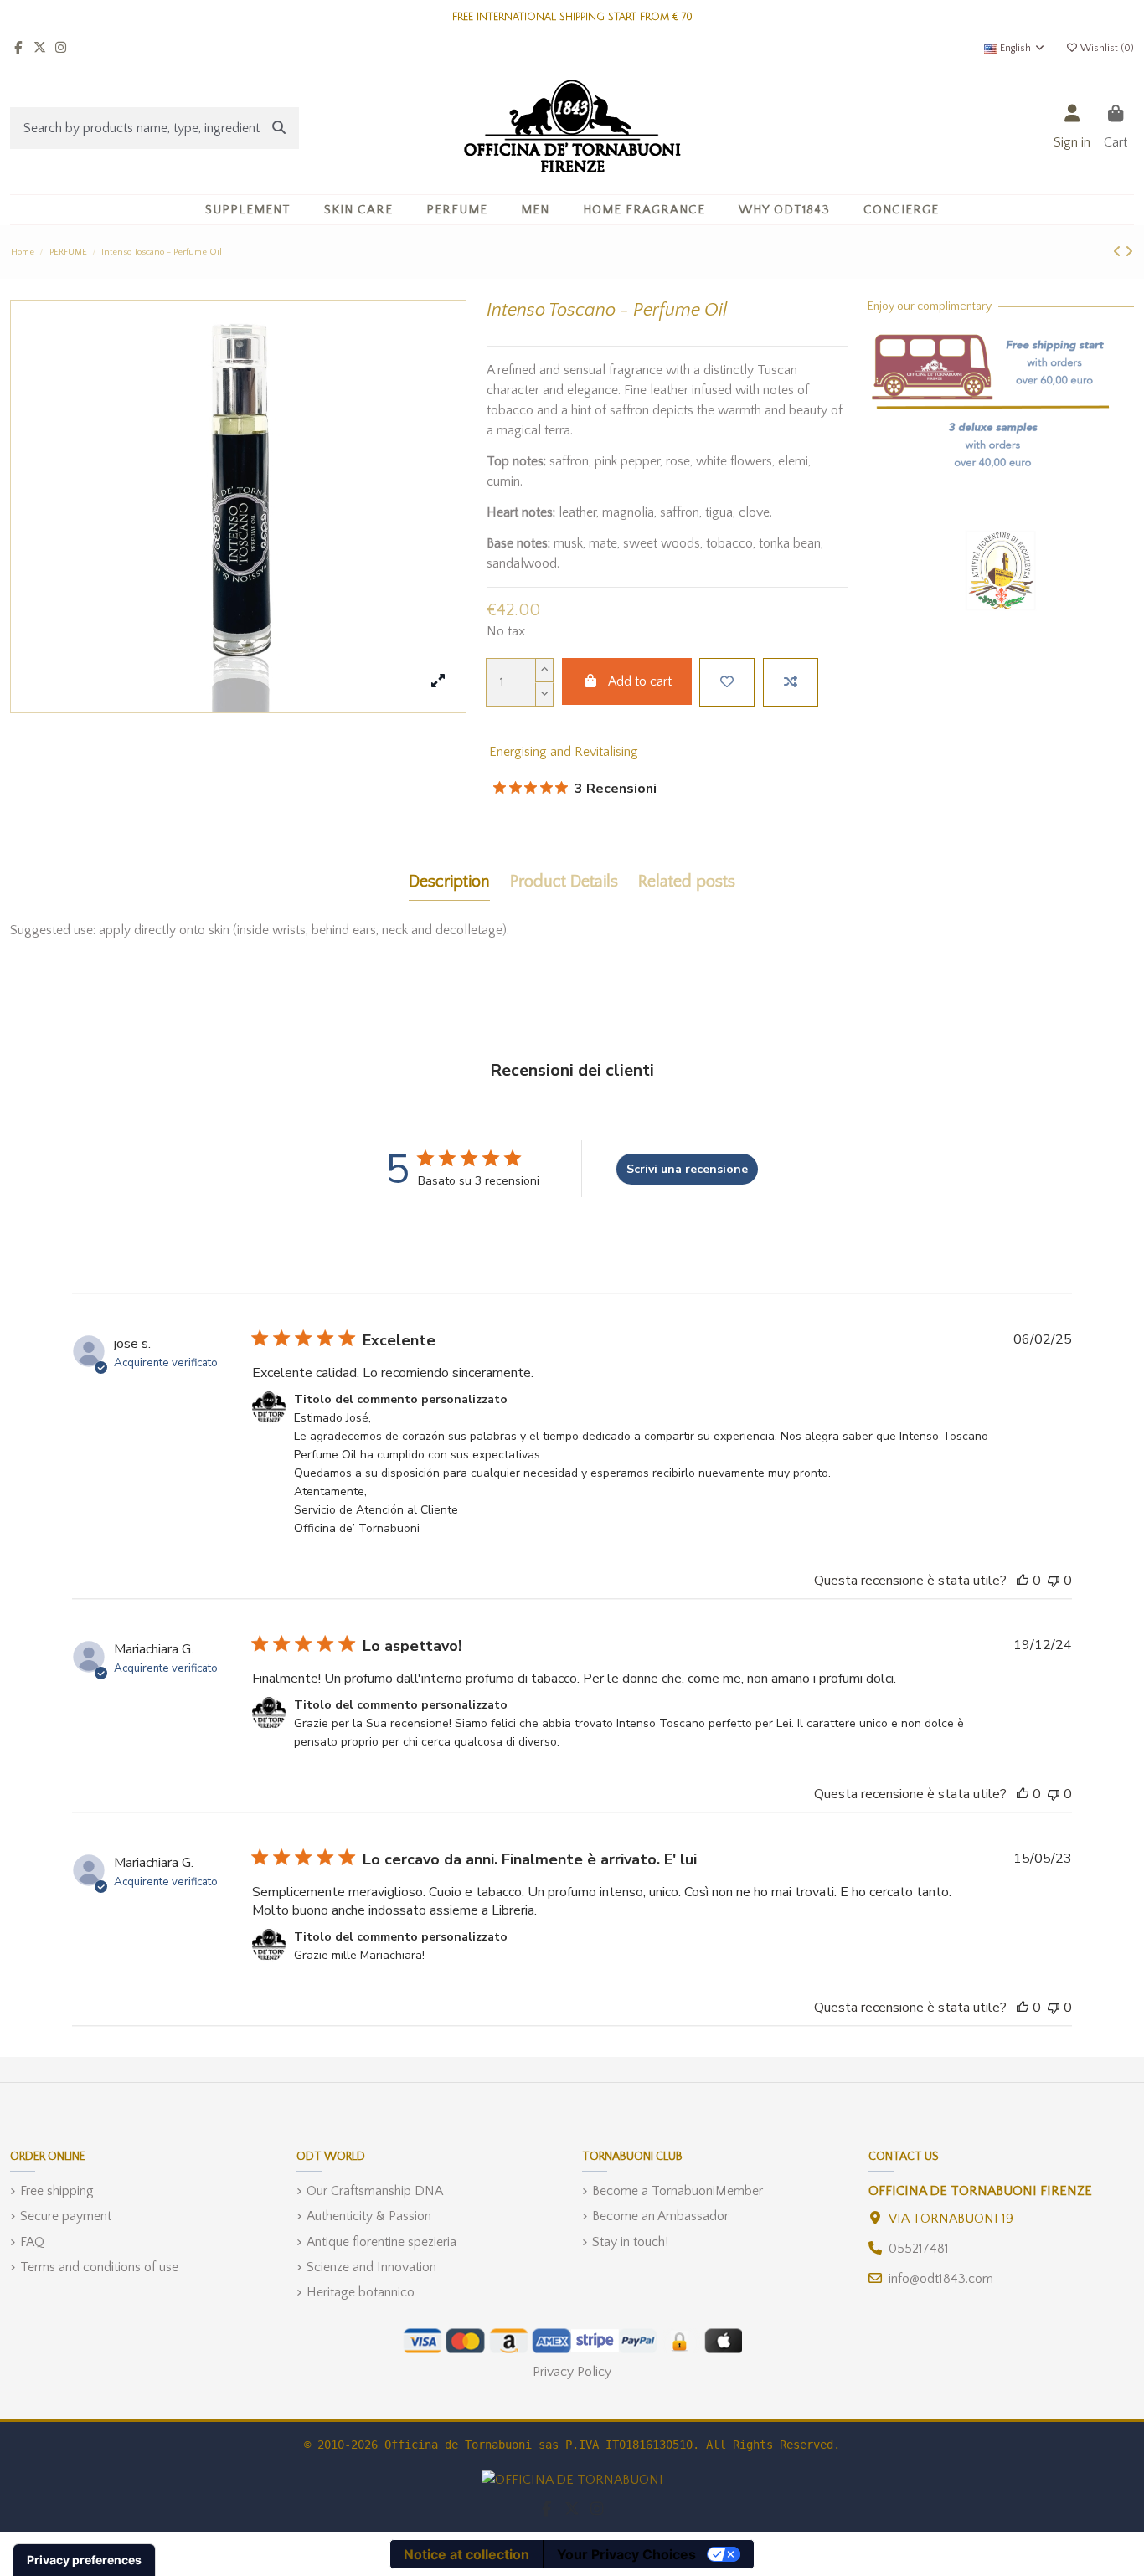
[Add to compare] (791, 682)
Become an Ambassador (660, 2216)
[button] (358, 210)
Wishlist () (1106, 48)
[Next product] (1129, 252)
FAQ (32, 2242)
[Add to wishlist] (727, 682)
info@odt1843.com (941, 2279)
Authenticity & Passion (369, 2216)
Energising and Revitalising (564, 752)
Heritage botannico (361, 2292)
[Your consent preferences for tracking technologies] (84, 2560)
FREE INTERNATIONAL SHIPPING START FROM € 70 (572, 17)
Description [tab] (449, 882)
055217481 (919, 2249)
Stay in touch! (630, 2242)
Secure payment (66, 2216)
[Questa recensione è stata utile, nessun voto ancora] (1023, 1581)
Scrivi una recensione (687, 1169)
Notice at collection (466, 2554)
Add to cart (640, 681)
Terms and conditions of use (99, 2267)
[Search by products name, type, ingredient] (279, 128)
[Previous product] (1119, 252)
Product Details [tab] (564, 882)
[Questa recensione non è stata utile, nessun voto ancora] (1054, 1581)
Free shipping (57, 2191)
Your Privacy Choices (626, 2554)
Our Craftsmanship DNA (375, 2191)
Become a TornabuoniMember (678, 2191)
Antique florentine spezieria (381, 2242)
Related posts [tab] (687, 882)
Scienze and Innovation (371, 2267)
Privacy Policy (572, 2372)
